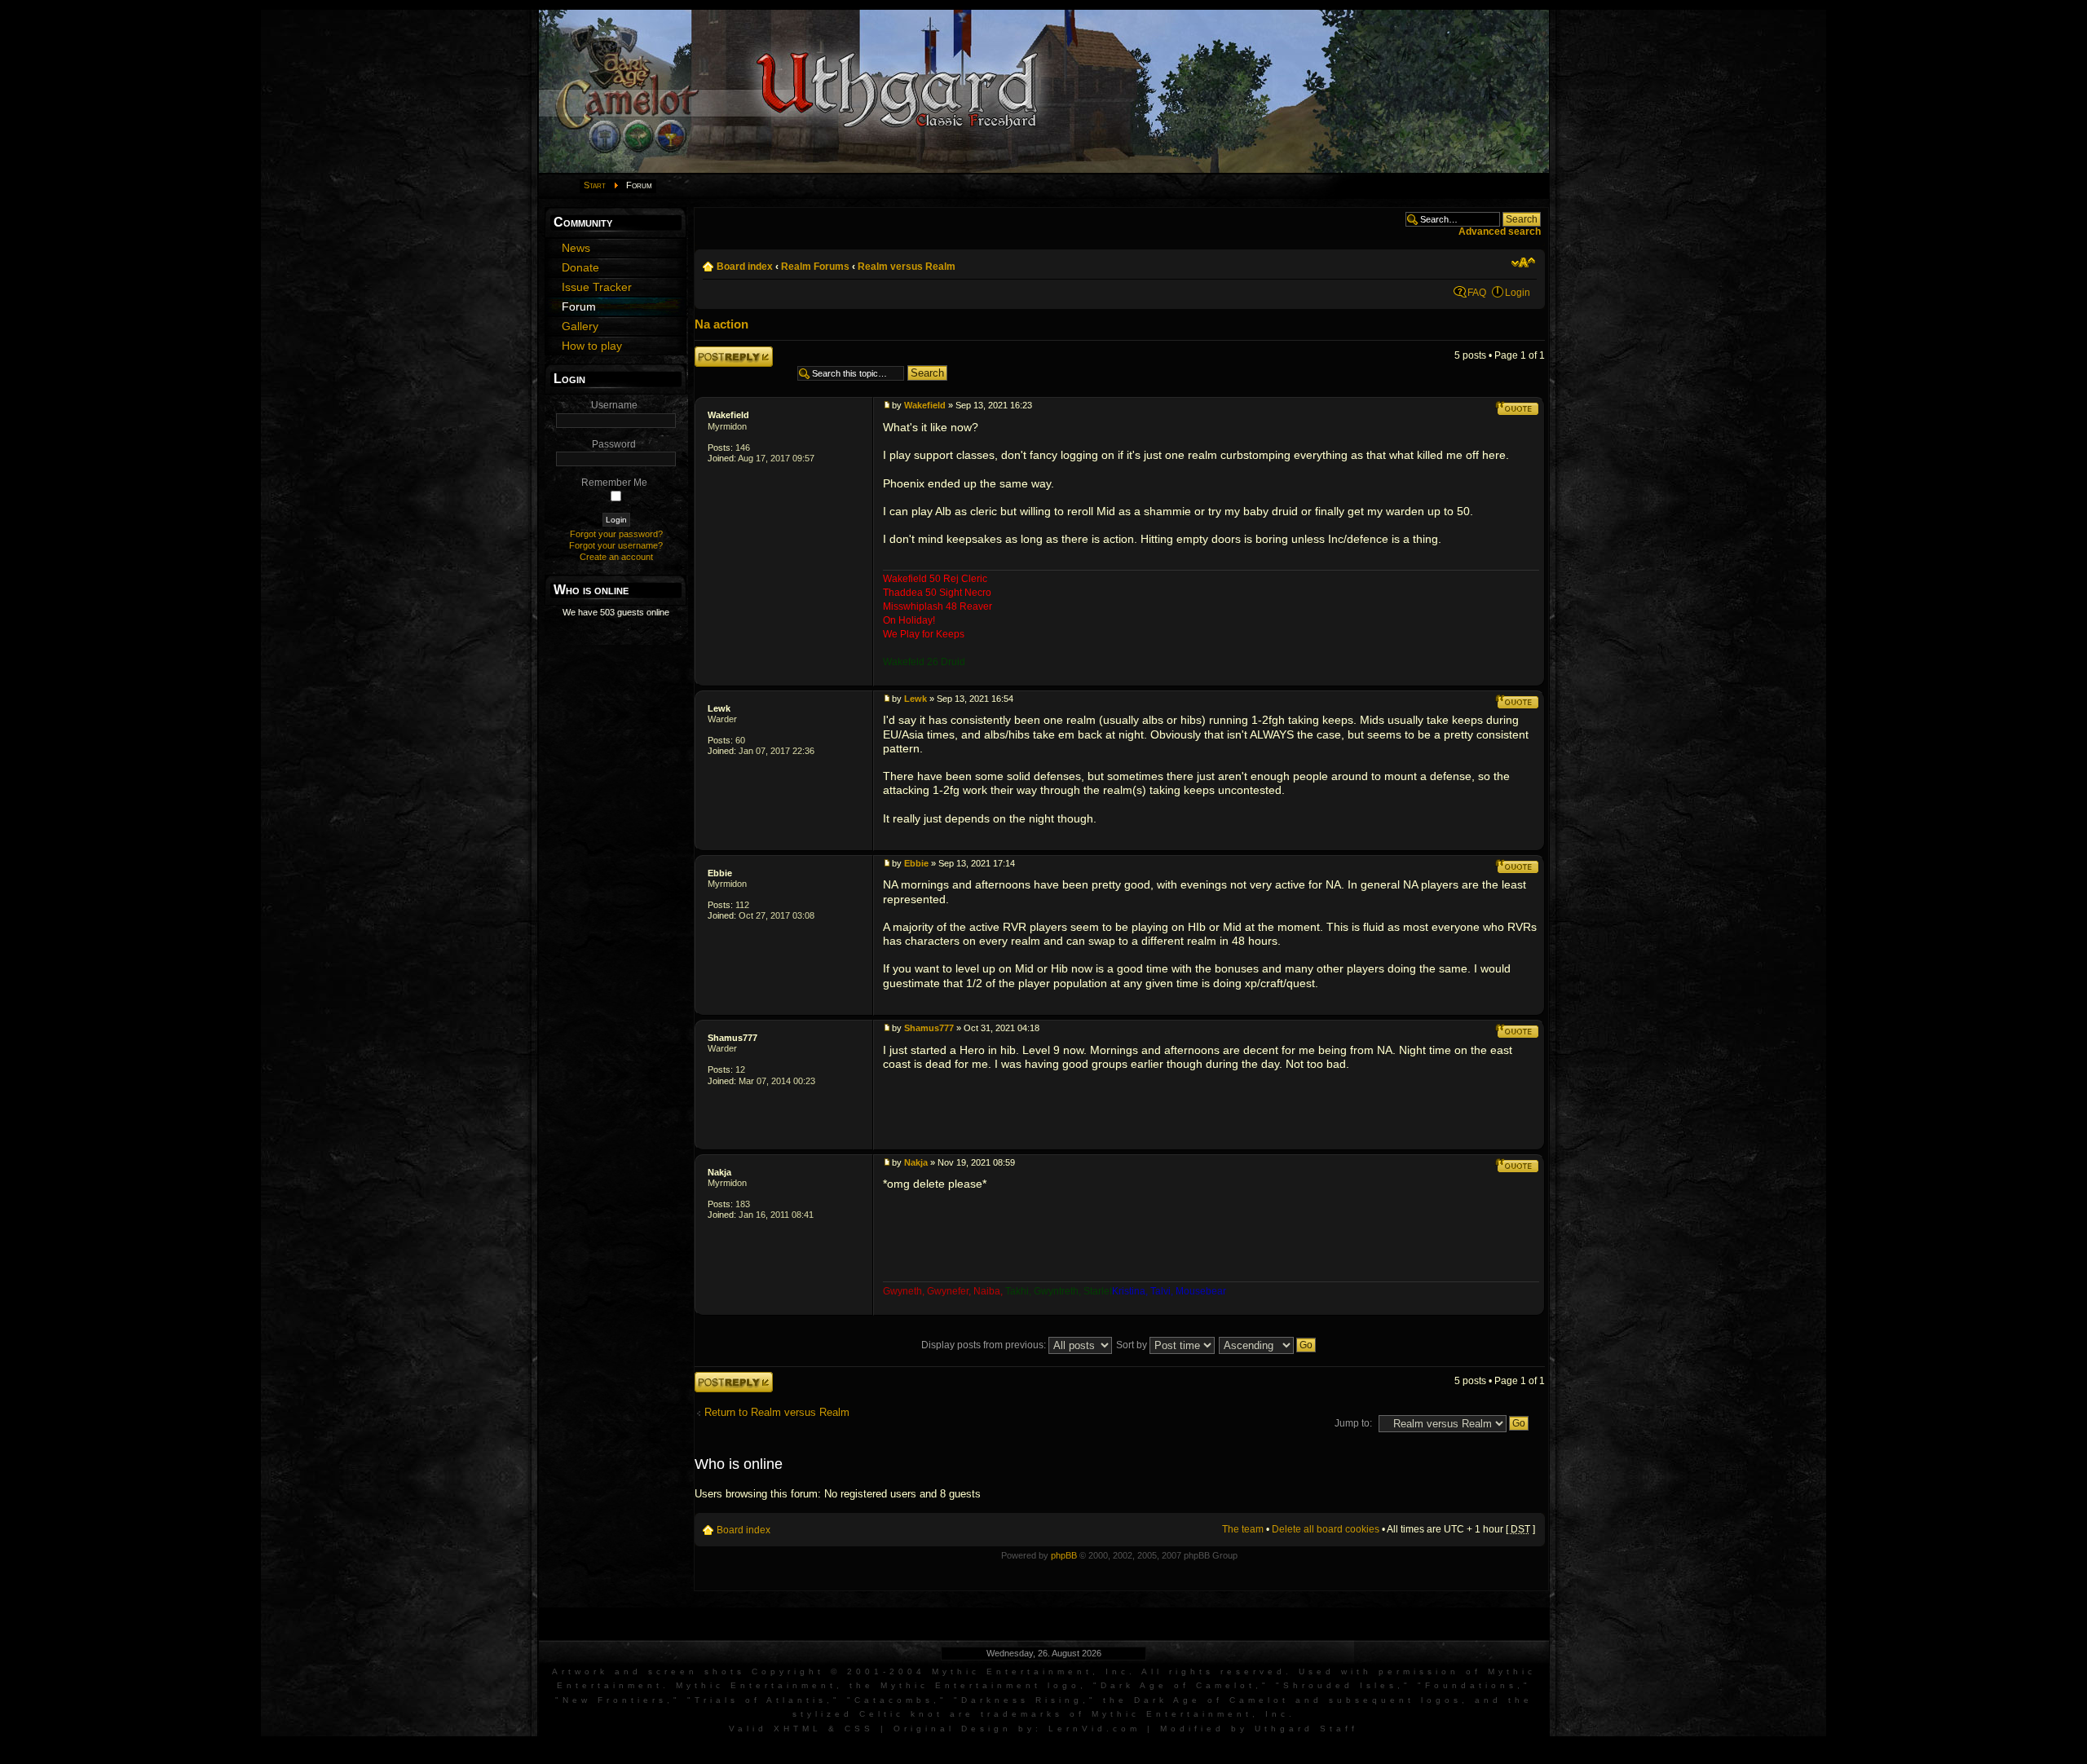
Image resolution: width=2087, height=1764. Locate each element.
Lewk (719, 708)
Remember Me (614, 483)
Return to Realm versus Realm (777, 1412)
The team (1243, 1529)
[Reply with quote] (1517, 408)
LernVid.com (1094, 1729)
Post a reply (721, 352)
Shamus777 (732, 1038)
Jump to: (1353, 1423)
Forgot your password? (616, 534)
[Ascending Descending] (1268, 1345)
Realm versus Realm (907, 267)
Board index (745, 267)
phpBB (1064, 1555)
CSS (859, 1729)
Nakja (719, 1172)
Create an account (616, 557)
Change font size (1523, 262)
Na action (721, 324)
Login (1518, 293)
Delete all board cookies (1326, 1529)
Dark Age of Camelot (1178, 1685)
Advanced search (1500, 232)
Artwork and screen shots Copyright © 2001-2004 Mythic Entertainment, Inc (841, 1671)
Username (614, 405)
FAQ (1477, 293)
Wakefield (728, 415)
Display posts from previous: (985, 1345)
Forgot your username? (616, 545)
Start (595, 185)
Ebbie (720, 873)
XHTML (798, 1729)
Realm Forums (815, 267)
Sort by (1133, 1345)
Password (614, 444)
